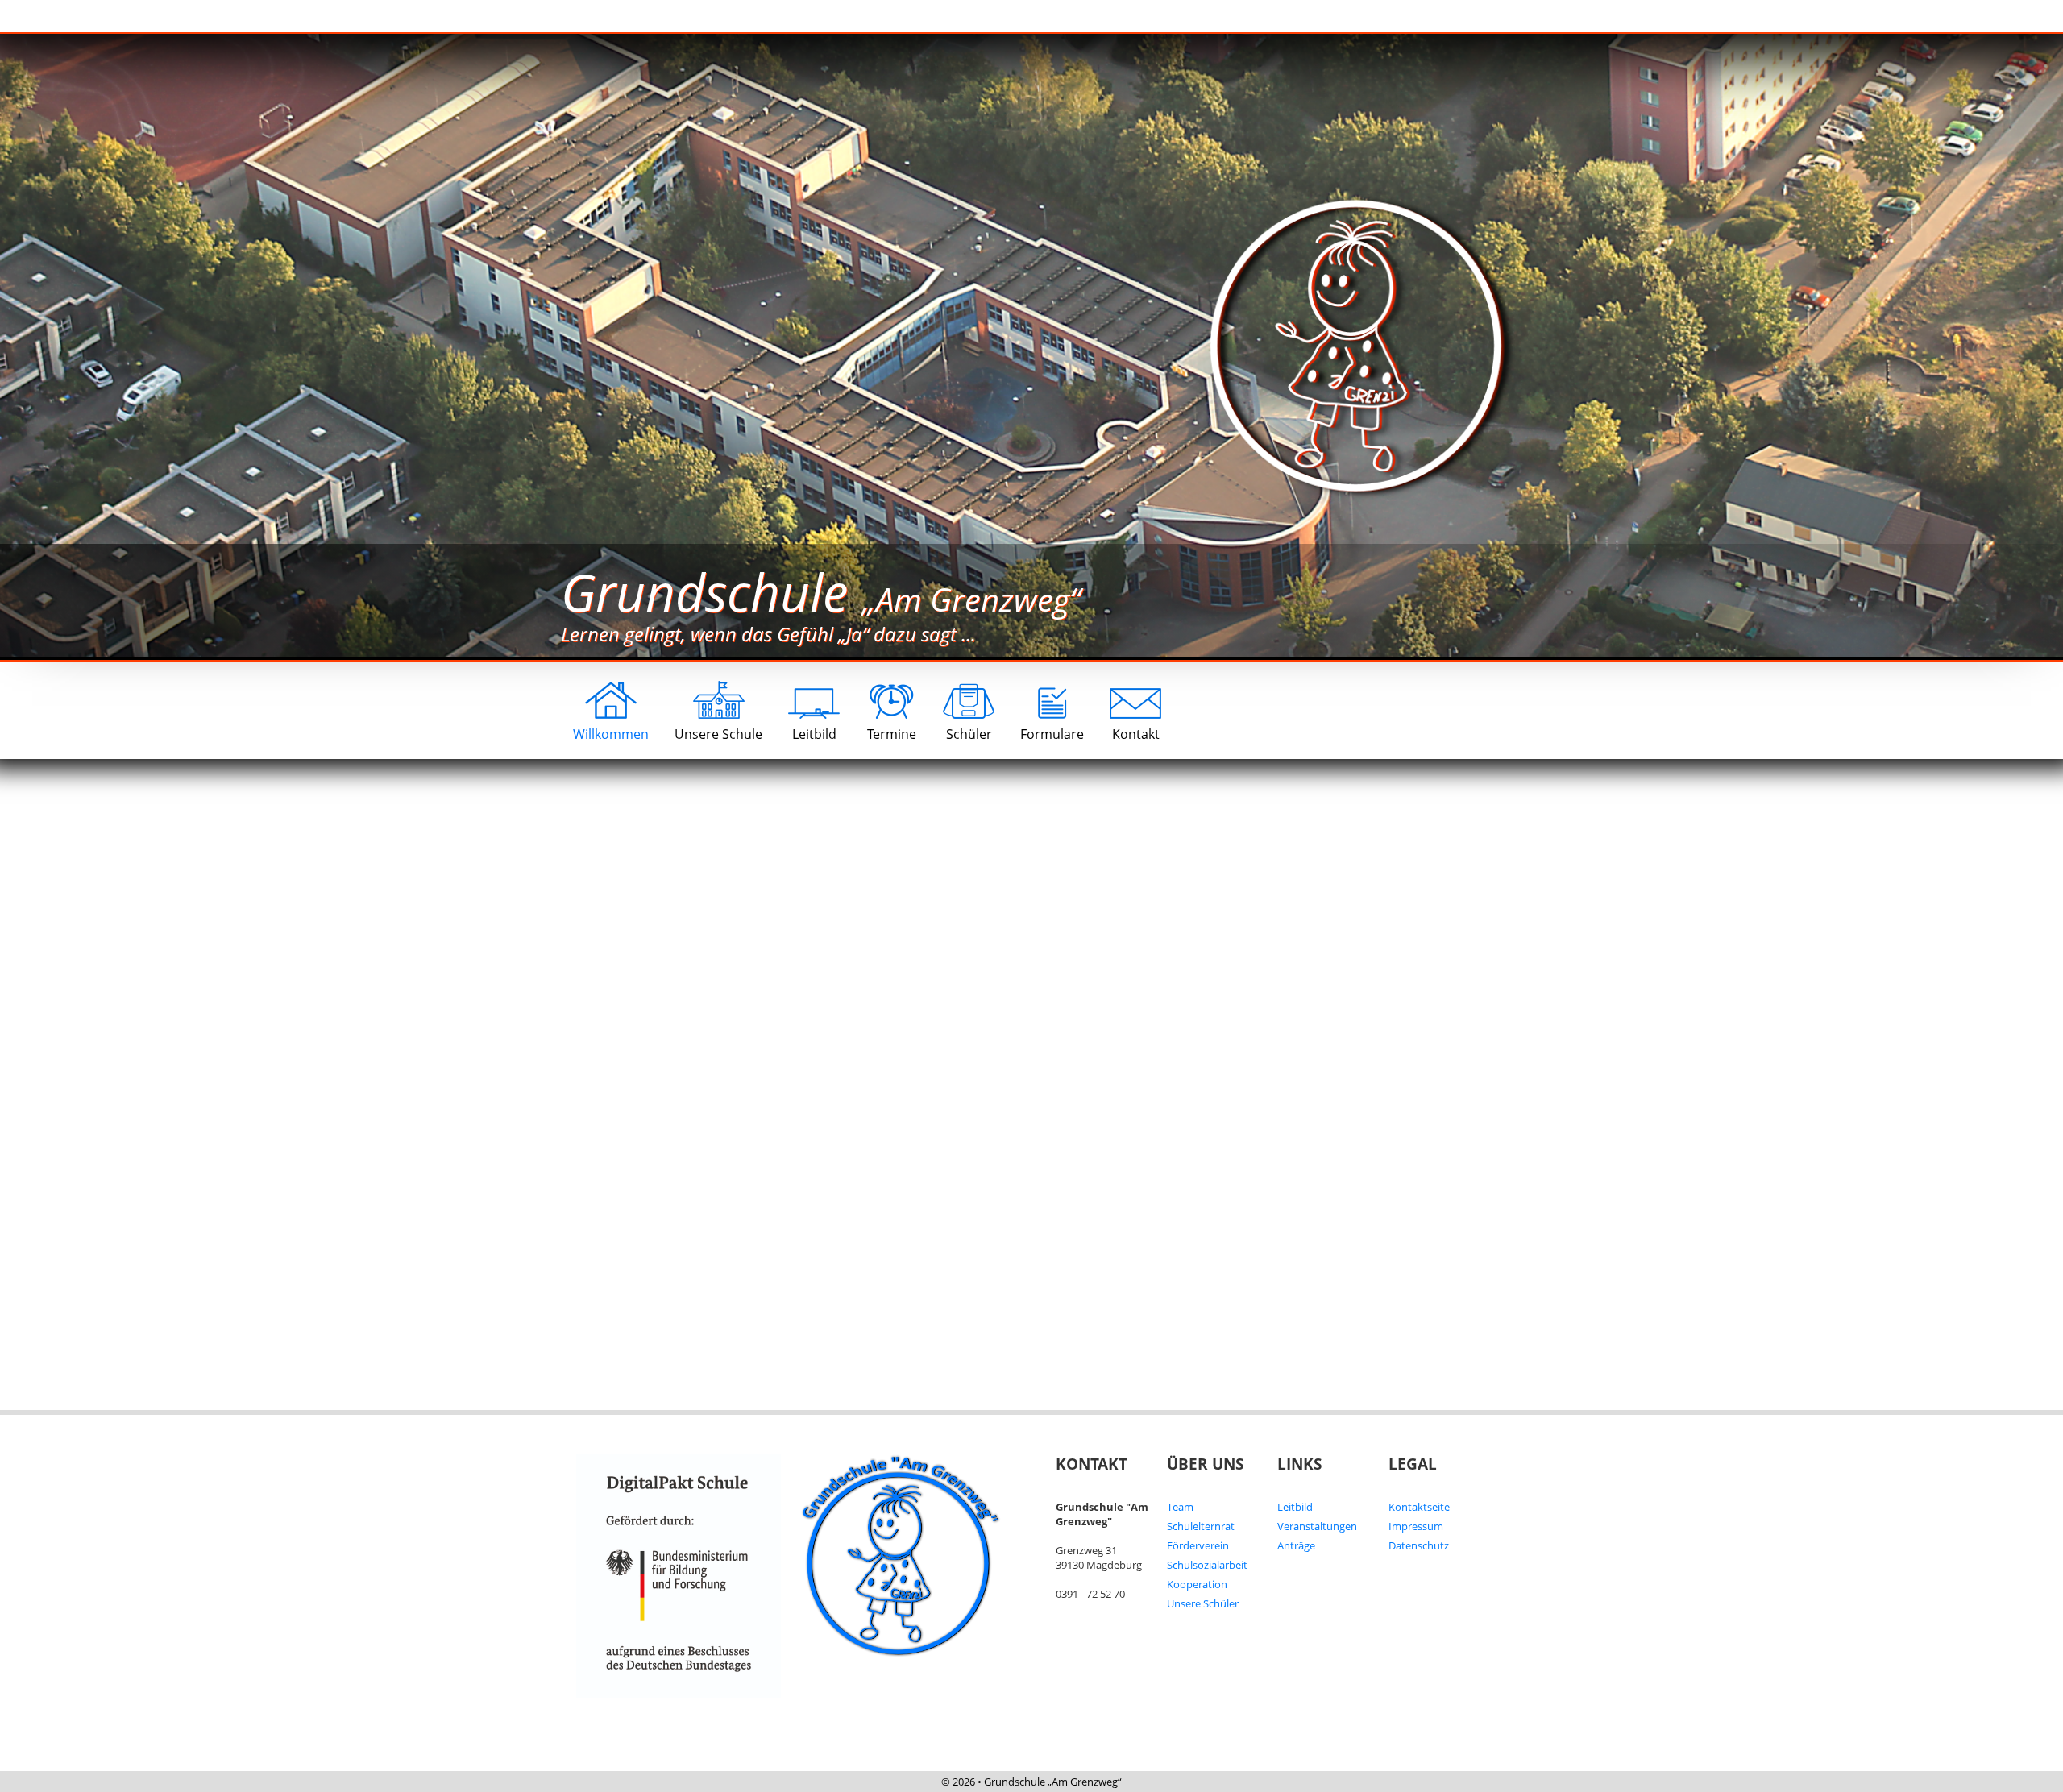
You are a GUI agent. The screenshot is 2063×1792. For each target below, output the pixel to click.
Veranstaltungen (1317, 1526)
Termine (892, 734)
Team (1180, 1507)
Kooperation (1197, 1584)
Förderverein (1198, 1545)
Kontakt (1136, 734)
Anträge (1296, 1545)
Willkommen (611, 734)
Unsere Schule (718, 734)
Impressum (1416, 1526)
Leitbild (814, 734)
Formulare (1052, 734)
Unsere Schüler (1203, 1603)
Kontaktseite (1419, 1507)
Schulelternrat (1201, 1526)
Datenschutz (1419, 1545)
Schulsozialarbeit (1207, 1565)
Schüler (969, 734)
